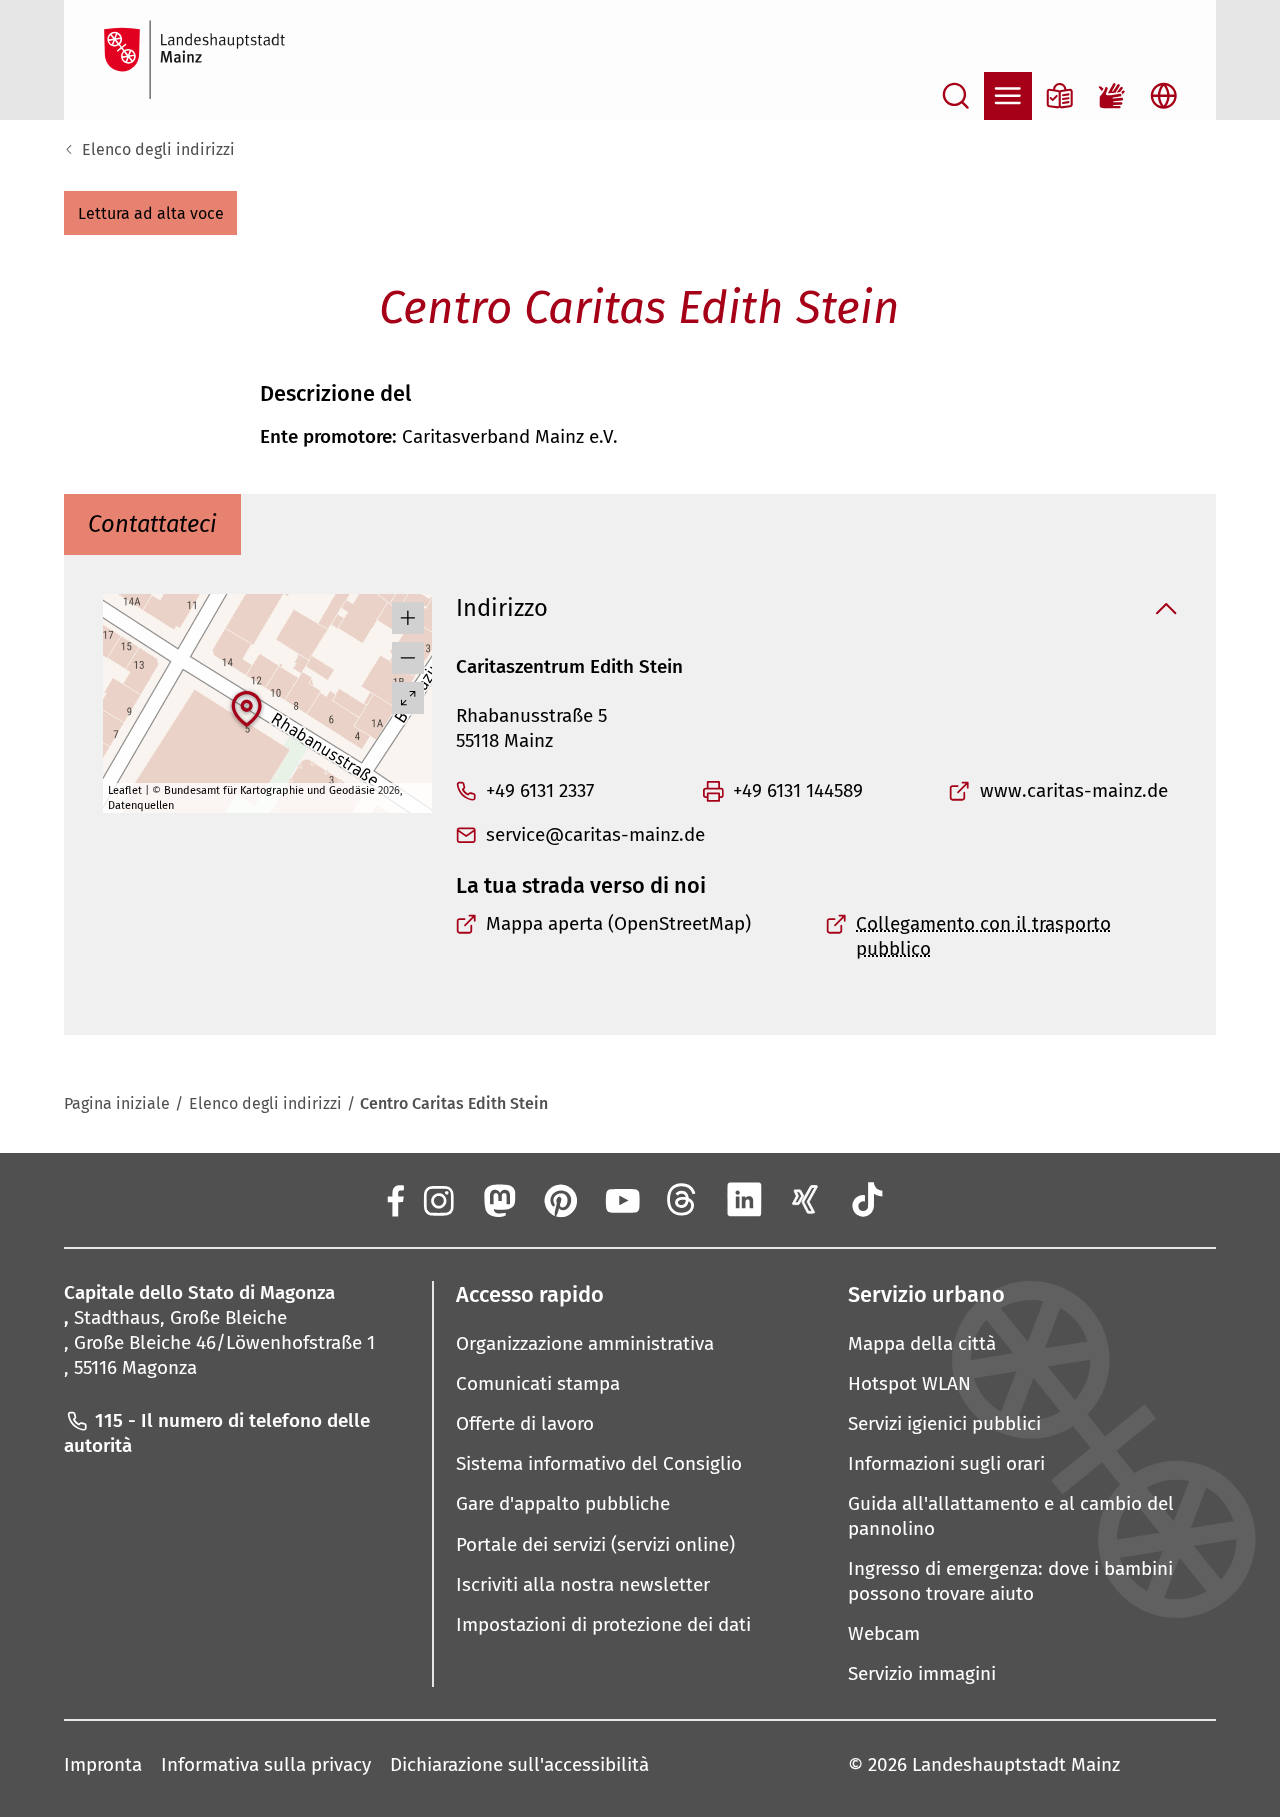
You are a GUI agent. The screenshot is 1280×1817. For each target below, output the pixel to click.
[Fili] (683, 1199)
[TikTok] (867, 1199)
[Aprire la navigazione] (1008, 96)
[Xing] (806, 1199)
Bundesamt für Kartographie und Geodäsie (269, 790)
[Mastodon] (498, 1199)
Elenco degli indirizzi (158, 149)
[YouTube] (621, 1199)
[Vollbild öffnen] (408, 698)
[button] (150, 213)
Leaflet (125, 790)
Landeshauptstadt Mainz (1016, 1764)
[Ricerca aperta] (956, 96)
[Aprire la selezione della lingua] (1164, 96)
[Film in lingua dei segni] (1112, 96)
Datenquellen (141, 805)
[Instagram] (437, 1199)
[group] (267, 703)
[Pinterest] (560, 1199)
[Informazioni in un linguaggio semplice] (1060, 96)
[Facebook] (394, 1199)
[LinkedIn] (744, 1199)
